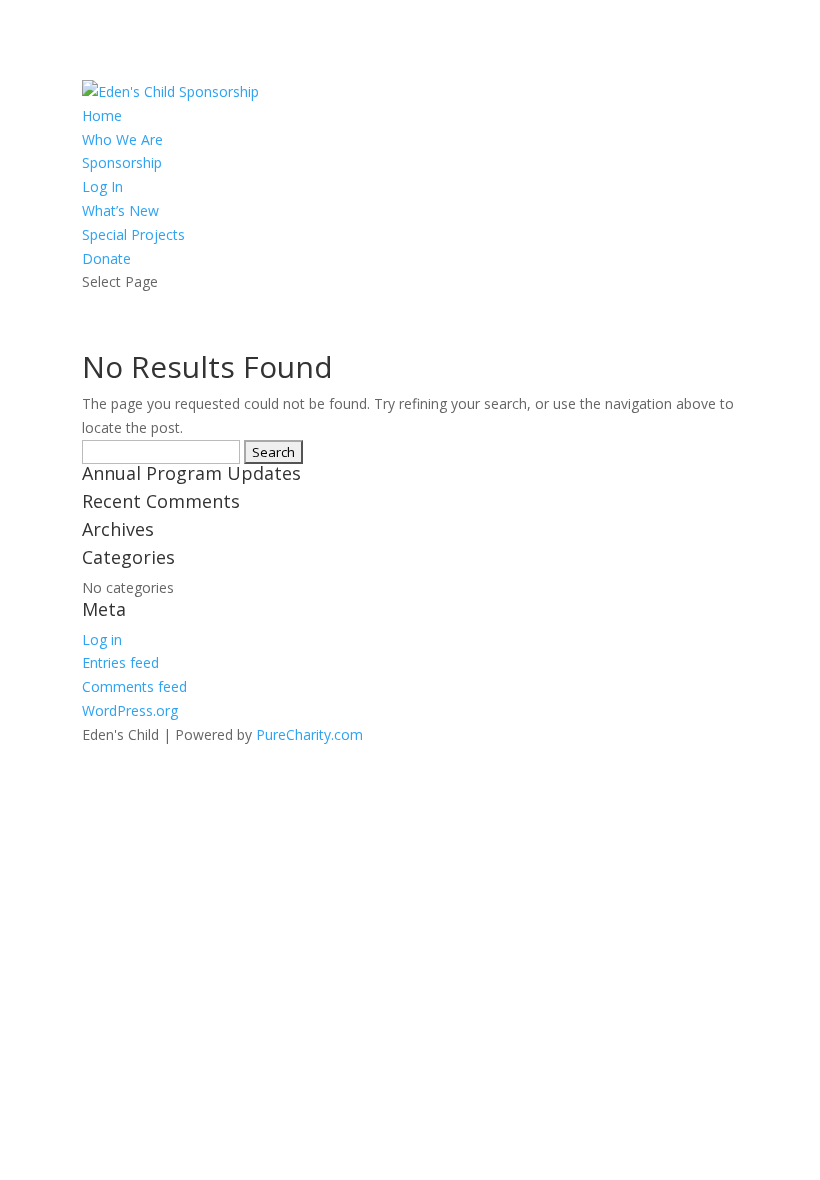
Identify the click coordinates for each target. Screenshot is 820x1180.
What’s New (120, 210)
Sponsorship (122, 162)
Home (102, 115)
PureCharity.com (309, 734)
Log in (102, 639)
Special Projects (133, 234)
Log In (102, 186)
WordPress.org (130, 710)
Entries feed (120, 662)
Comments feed (134, 686)
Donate (106, 258)
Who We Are (122, 139)
